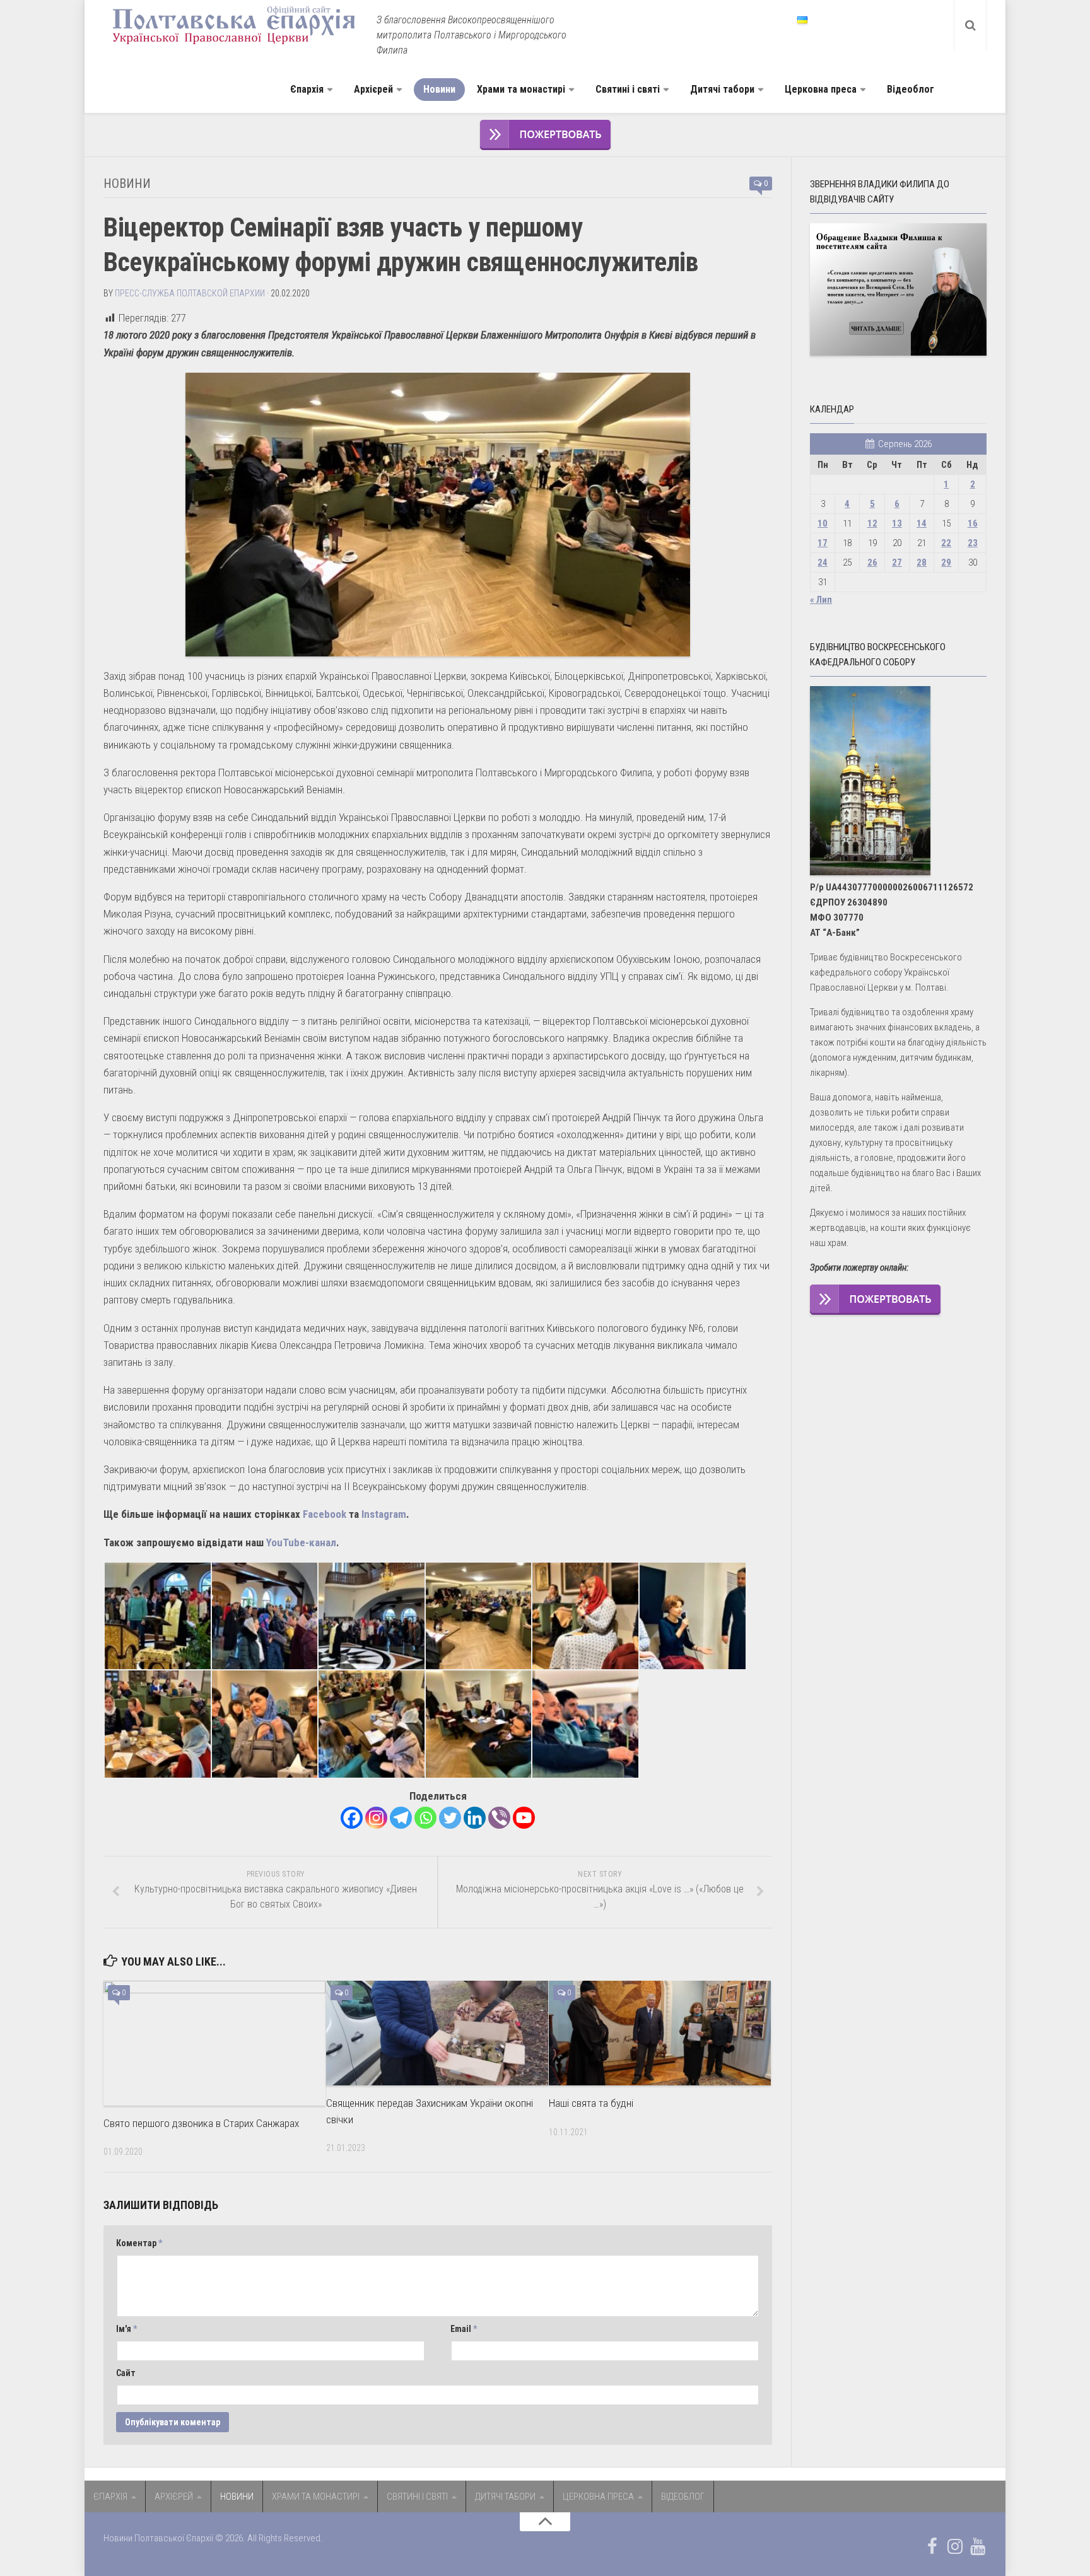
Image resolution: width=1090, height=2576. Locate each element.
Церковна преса (821, 89)
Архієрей (373, 89)
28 (922, 562)
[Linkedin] (475, 1818)
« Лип (821, 600)
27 (897, 562)
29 (946, 562)
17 (823, 543)
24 (823, 562)
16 (973, 523)
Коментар (139, 2243)
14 (922, 523)
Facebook (325, 1514)
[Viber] (499, 1818)
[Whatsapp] (425, 1818)
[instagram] (955, 2546)
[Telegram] (401, 1818)
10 (823, 523)
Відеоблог (911, 89)
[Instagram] (376, 1818)
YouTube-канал (301, 1542)
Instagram (384, 1514)
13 (897, 523)
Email (464, 2329)
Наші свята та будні (591, 2103)
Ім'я (126, 2329)
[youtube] (978, 2546)
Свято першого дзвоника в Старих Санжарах (201, 2123)
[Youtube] (524, 1818)
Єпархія (307, 89)
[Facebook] (352, 1818)
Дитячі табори (722, 89)
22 (946, 543)
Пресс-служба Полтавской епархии (190, 293)
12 (872, 523)
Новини (439, 89)
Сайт (126, 2373)
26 (872, 562)
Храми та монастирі (521, 89)
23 (973, 543)
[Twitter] (450, 1818)
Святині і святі (628, 89)
